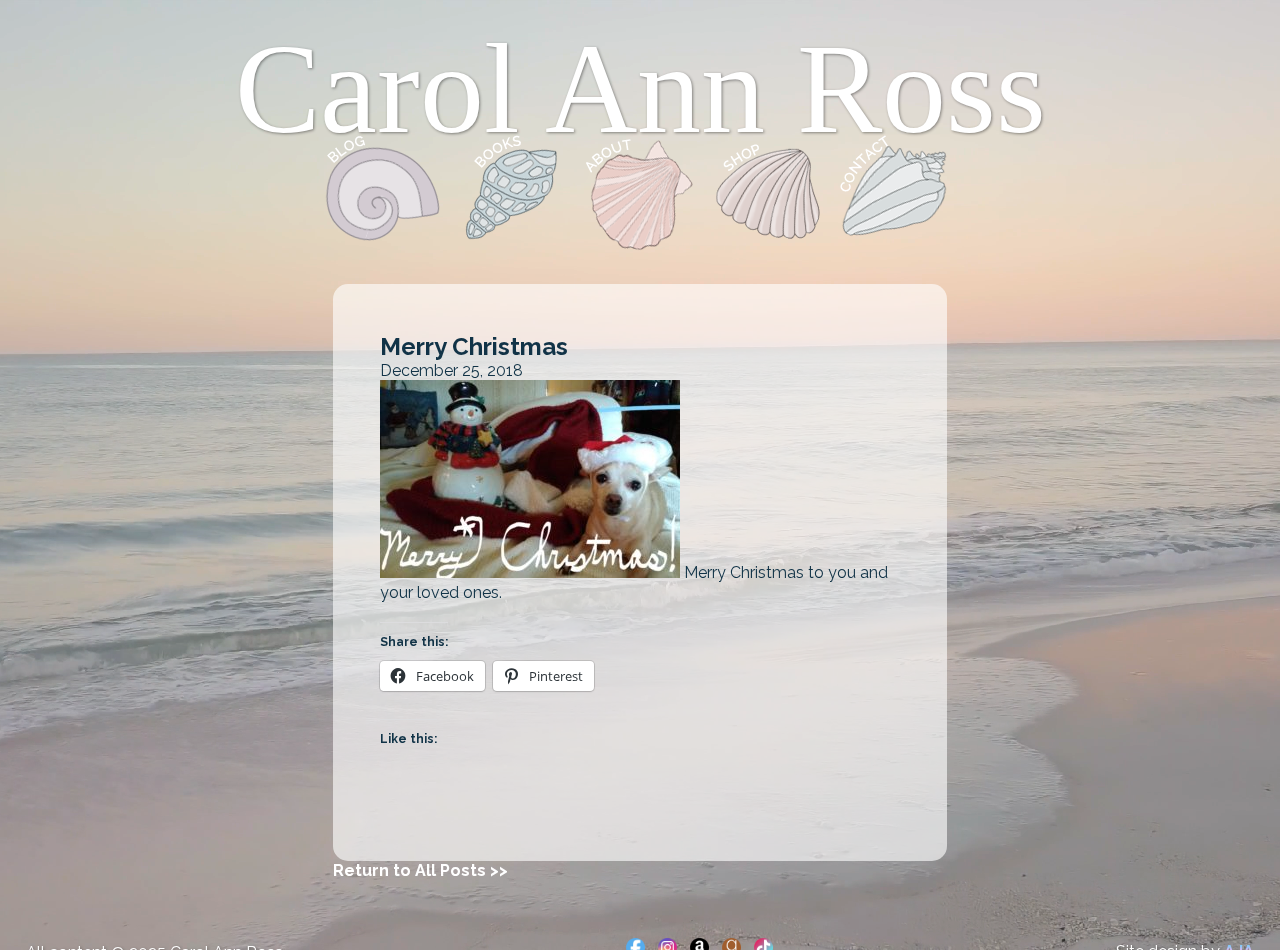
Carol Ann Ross (640, 89)
